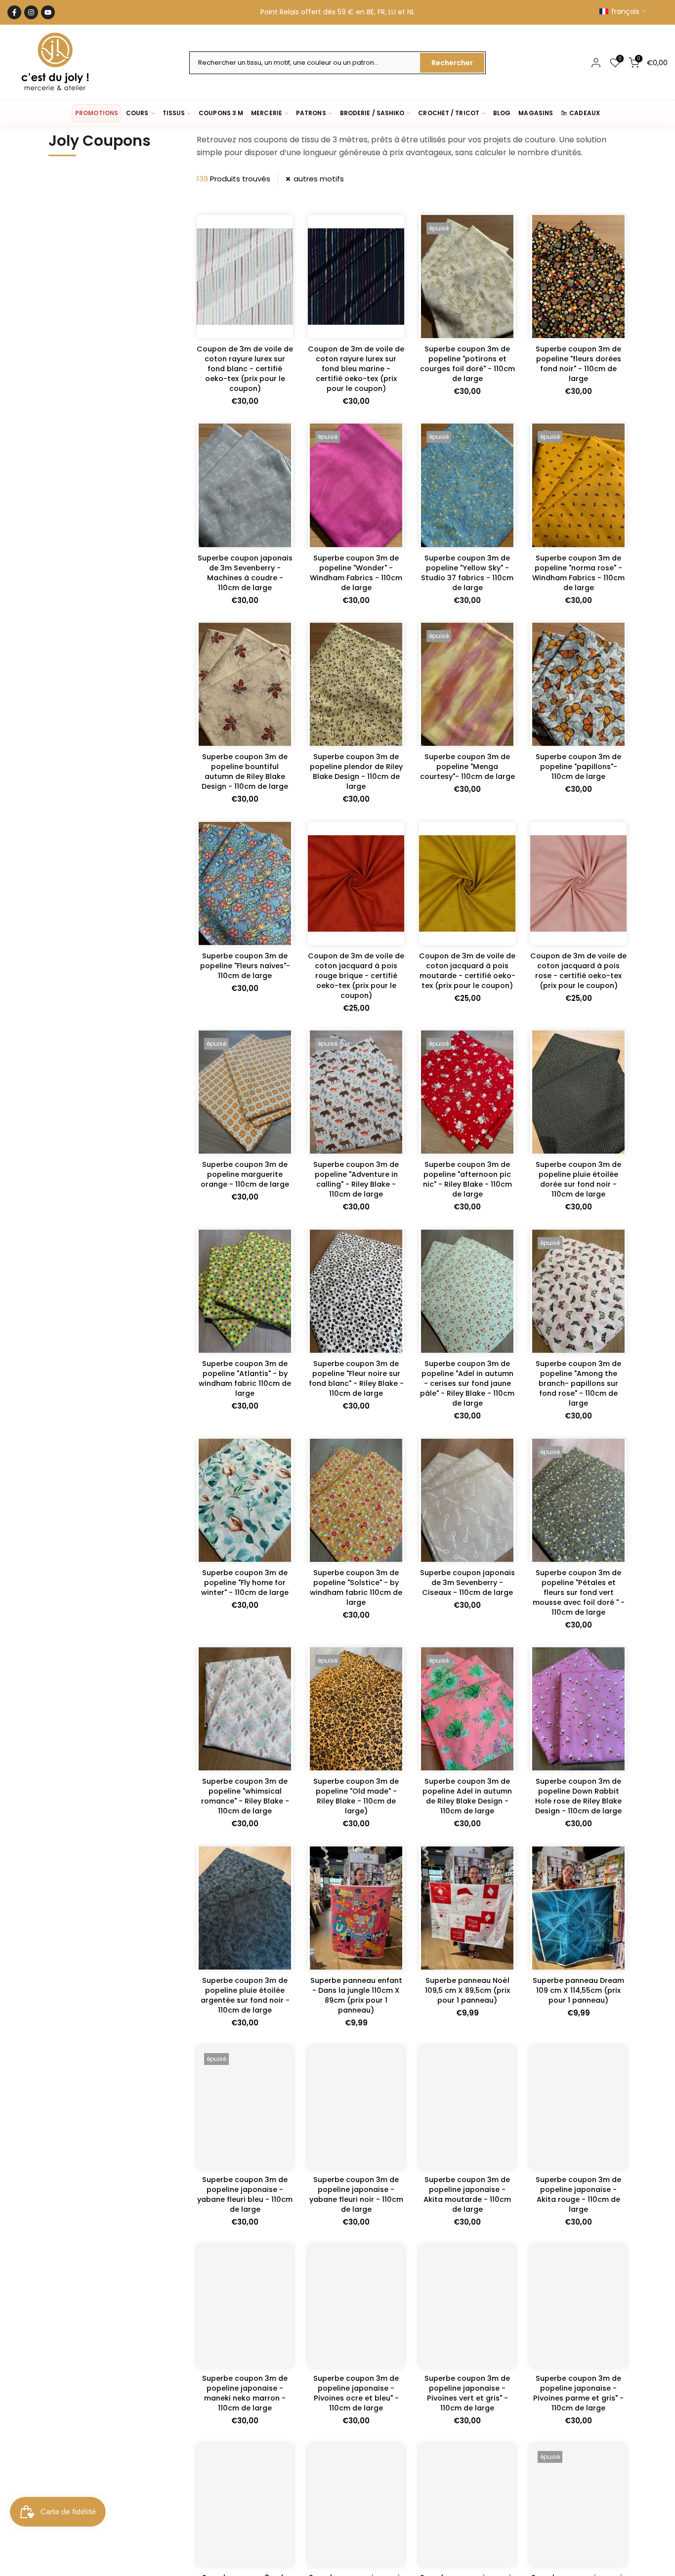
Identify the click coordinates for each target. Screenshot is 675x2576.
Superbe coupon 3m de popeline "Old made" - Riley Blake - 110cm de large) (356, 1796)
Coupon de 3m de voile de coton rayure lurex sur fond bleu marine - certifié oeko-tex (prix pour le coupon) (356, 369)
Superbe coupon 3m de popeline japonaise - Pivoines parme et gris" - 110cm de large (578, 2393)
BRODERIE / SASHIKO (372, 113)
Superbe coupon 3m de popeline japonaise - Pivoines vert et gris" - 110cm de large (467, 2393)
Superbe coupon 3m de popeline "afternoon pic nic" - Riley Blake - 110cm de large (467, 1179)
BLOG (502, 113)
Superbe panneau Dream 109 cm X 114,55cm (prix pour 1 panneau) (578, 1990)
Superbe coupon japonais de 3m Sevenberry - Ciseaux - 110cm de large (467, 1583)
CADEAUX (585, 113)
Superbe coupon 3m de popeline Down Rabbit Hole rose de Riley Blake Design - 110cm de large (578, 1796)
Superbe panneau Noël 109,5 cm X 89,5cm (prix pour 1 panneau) (467, 1990)
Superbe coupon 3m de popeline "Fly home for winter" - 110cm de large (245, 1583)
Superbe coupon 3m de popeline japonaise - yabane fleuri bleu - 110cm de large (245, 2194)
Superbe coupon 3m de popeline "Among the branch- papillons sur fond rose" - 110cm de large (578, 1383)
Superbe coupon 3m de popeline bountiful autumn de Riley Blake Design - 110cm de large (245, 772)
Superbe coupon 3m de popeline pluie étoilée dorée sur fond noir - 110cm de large (578, 1179)
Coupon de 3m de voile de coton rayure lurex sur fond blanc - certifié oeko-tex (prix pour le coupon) (245, 369)
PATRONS (311, 113)
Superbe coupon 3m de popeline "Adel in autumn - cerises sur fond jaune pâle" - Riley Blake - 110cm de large (467, 1383)
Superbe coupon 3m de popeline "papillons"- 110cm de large (578, 767)
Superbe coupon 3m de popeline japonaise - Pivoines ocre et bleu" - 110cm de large (356, 2393)
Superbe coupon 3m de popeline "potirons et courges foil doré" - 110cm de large (467, 364)
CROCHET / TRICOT (449, 113)
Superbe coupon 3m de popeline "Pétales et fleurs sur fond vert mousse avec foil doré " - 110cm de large (579, 1592)
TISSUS (174, 113)
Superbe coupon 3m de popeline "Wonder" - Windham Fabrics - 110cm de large (356, 573)
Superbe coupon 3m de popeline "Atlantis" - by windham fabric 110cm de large (245, 1378)
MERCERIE (267, 113)
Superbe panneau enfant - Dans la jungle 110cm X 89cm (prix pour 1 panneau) (356, 1995)
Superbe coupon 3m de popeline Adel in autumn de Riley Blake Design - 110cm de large (467, 1796)
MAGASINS (536, 113)
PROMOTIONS (97, 113)
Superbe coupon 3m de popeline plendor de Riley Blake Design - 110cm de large (356, 772)
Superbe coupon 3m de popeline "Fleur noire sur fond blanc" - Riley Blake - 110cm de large (356, 1378)
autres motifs (319, 179)
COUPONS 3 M (221, 113)
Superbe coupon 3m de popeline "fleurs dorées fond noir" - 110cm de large (578, 364)
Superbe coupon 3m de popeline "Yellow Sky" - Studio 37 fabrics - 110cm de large (467, 573)
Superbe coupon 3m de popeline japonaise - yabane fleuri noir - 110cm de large (356, 2194)
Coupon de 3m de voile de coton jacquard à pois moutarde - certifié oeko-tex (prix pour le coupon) (467, 971)
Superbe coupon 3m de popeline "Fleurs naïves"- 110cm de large (245, 966)
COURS (137, 113)
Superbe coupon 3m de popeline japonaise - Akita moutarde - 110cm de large (467, 2194)
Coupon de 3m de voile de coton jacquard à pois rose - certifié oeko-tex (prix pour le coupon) (578, 971)
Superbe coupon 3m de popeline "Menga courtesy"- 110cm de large (467, 767)
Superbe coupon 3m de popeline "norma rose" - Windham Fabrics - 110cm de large (578, 573)
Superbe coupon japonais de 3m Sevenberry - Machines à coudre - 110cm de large (245, 573)
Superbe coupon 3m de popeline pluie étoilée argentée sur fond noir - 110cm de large (245, 1995)
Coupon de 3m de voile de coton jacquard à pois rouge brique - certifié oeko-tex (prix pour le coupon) (356, 976)
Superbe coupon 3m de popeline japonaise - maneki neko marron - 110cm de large (245, 2393)
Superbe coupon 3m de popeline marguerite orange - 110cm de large (245, 1174)
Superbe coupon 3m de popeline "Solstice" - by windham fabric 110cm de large (356, 1588)
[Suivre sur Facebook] (14, 12)
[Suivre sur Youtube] (48, 12)
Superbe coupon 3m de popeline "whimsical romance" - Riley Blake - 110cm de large (245, 1796)
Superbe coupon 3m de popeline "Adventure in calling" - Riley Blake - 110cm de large (356, 1179)
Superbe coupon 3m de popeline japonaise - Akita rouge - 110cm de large (578, 2194)
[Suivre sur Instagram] (31, 12)
